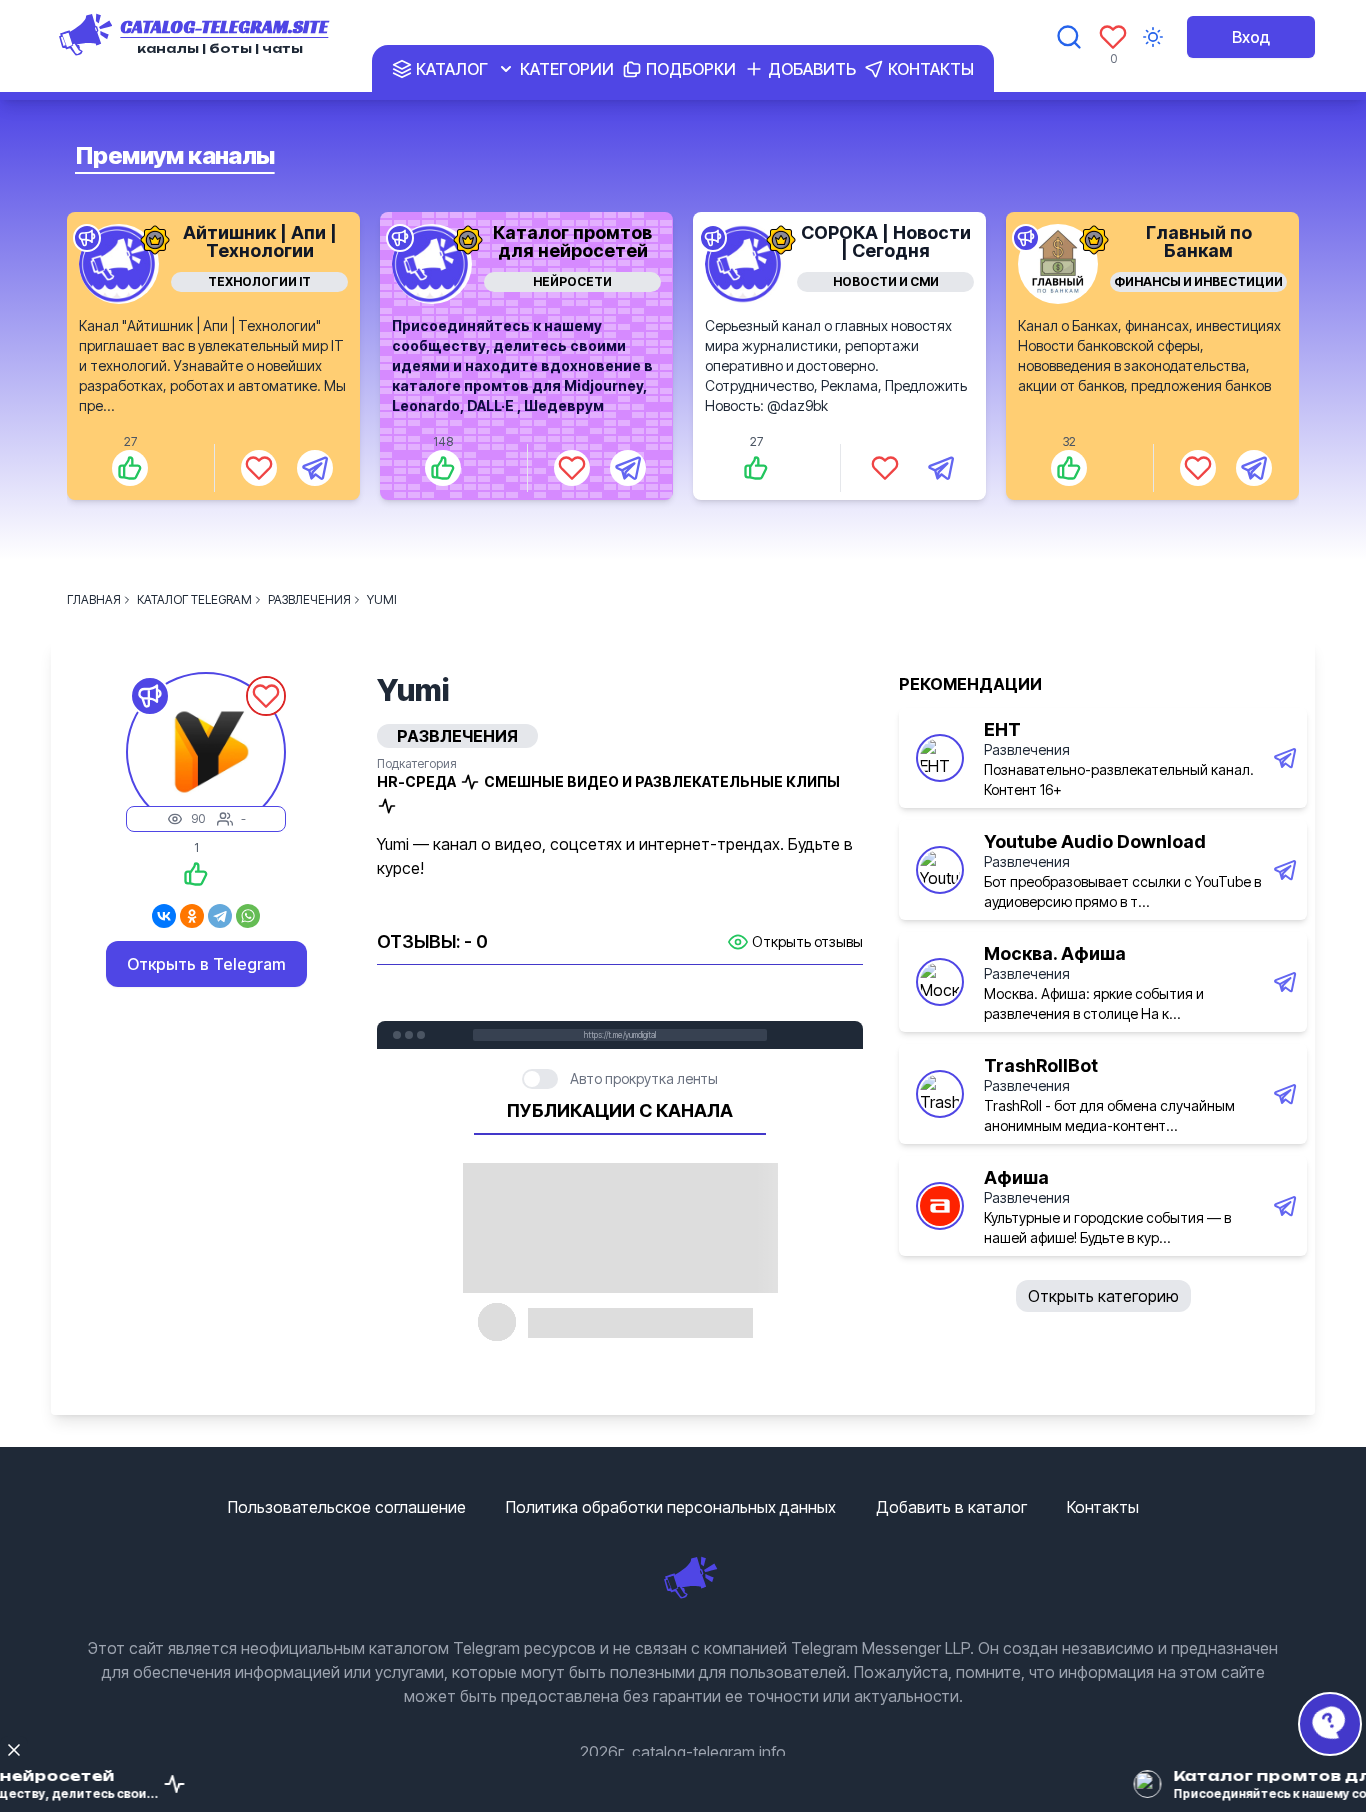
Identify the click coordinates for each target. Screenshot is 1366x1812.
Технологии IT (259, 281)
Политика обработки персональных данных (671, 1507)
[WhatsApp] (248, 916)
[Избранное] (1113, 37)
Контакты (1103, 1507)
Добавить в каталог (951, 1507)
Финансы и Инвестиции (1198, 281)
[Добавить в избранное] (259, 468)
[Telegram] (220, 916)
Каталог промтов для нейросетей (572, 241)
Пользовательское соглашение (347, 1507)
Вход (1251, 37)
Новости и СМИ (886, 281)
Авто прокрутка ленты (644, 1078)
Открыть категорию (1103, 1296)
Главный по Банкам (1199, 241)
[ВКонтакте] (164, 916)
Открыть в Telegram (206, 964)
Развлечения (1027, 749)
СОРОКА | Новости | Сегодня (886, 241)
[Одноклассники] (192, 916)
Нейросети (572, 281)
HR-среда (416, 781)
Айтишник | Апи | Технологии (260, 241)
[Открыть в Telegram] (315, 468)
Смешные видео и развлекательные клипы (662, 781)
